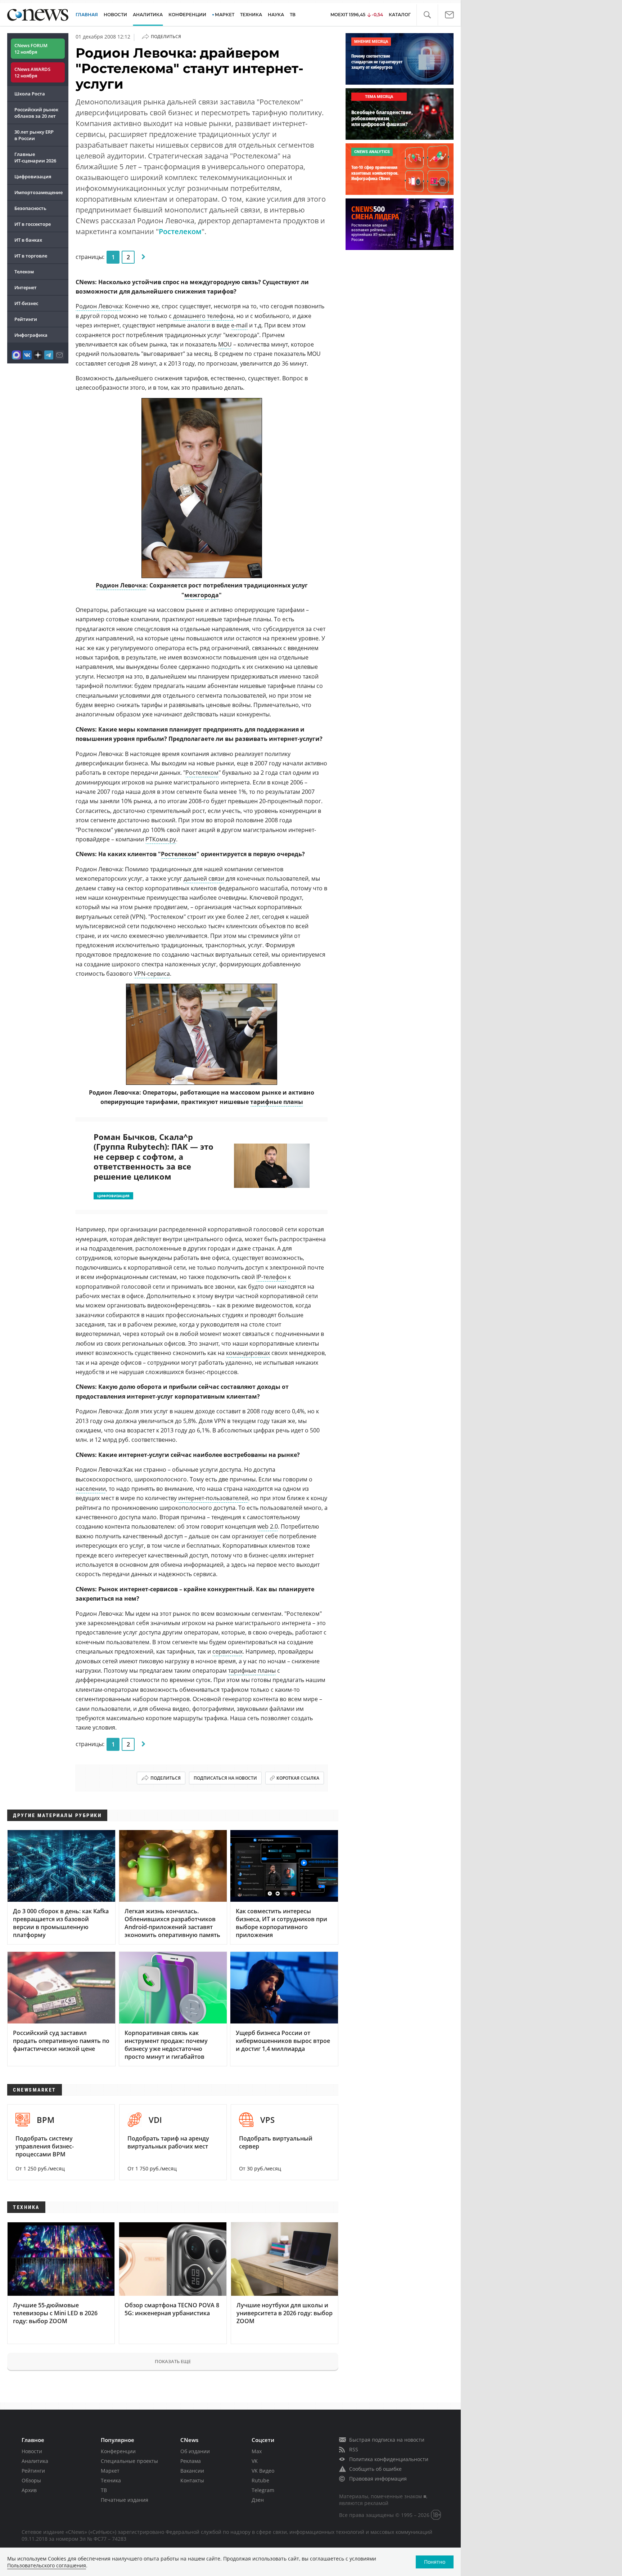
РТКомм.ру (161, 839)
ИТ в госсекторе (33, 224)
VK (255, 2461)
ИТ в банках (28, 240)
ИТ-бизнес (26, 303)
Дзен (258, 2500)
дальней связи (204, 878)
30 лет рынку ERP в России (34, 135)
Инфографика (31, 335)
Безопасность (30, 208)
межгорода (202, 595)
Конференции (118, 2451)
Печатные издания (125, 2500)
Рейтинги (26, 319)
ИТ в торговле (31, 256)
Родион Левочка (99, 306)
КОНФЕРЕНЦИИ (187, 15)
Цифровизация (33, 176)
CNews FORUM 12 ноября (31, 49)
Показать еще (173, 2361)
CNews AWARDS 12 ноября (32, 72)
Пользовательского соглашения (47, 2565)
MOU (225, 344)
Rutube (260, 2480)
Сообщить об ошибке (375, 2469)
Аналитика (148, 15)
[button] (427, 15)
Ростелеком (180, 231)
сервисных (227, 1651)
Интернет (26, 287)
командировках (248, 1353)
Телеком (24, 272)
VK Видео (263, 2471)
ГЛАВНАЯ (87, 15)
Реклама (191, 2461)
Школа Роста (30, 94)
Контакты (192, 2480)
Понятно (435, 2562)
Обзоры (31, 2480)
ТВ (293, 15)
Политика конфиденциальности (389, 2459)
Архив (29, 2490)
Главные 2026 (35, 157)
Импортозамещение (39, 192)
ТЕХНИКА (251, 15)
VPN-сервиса (152, 974)
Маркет (110, 2471)
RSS (354, 2449)
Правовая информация (378, 2479)
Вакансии (192, 2471)
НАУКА (276, 15)
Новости (32, 2451)
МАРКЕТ (225, 15)
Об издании (195, 2451)
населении (91, 1489)
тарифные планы (277, 1102)
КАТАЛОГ (400, 15)
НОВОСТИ (115, 15)
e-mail (239, 325)
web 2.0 (268, 1526)
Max (257, 2451)
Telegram (263, 2490)
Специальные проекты (129, 2461)
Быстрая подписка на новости (387, 2440)
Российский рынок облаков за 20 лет (36, 113)
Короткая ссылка (298, 1778)
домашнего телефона (203, 316)
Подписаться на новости (225, 1778)
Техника (111, 2480)
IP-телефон (271, 1277)
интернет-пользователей (213, 1498)
